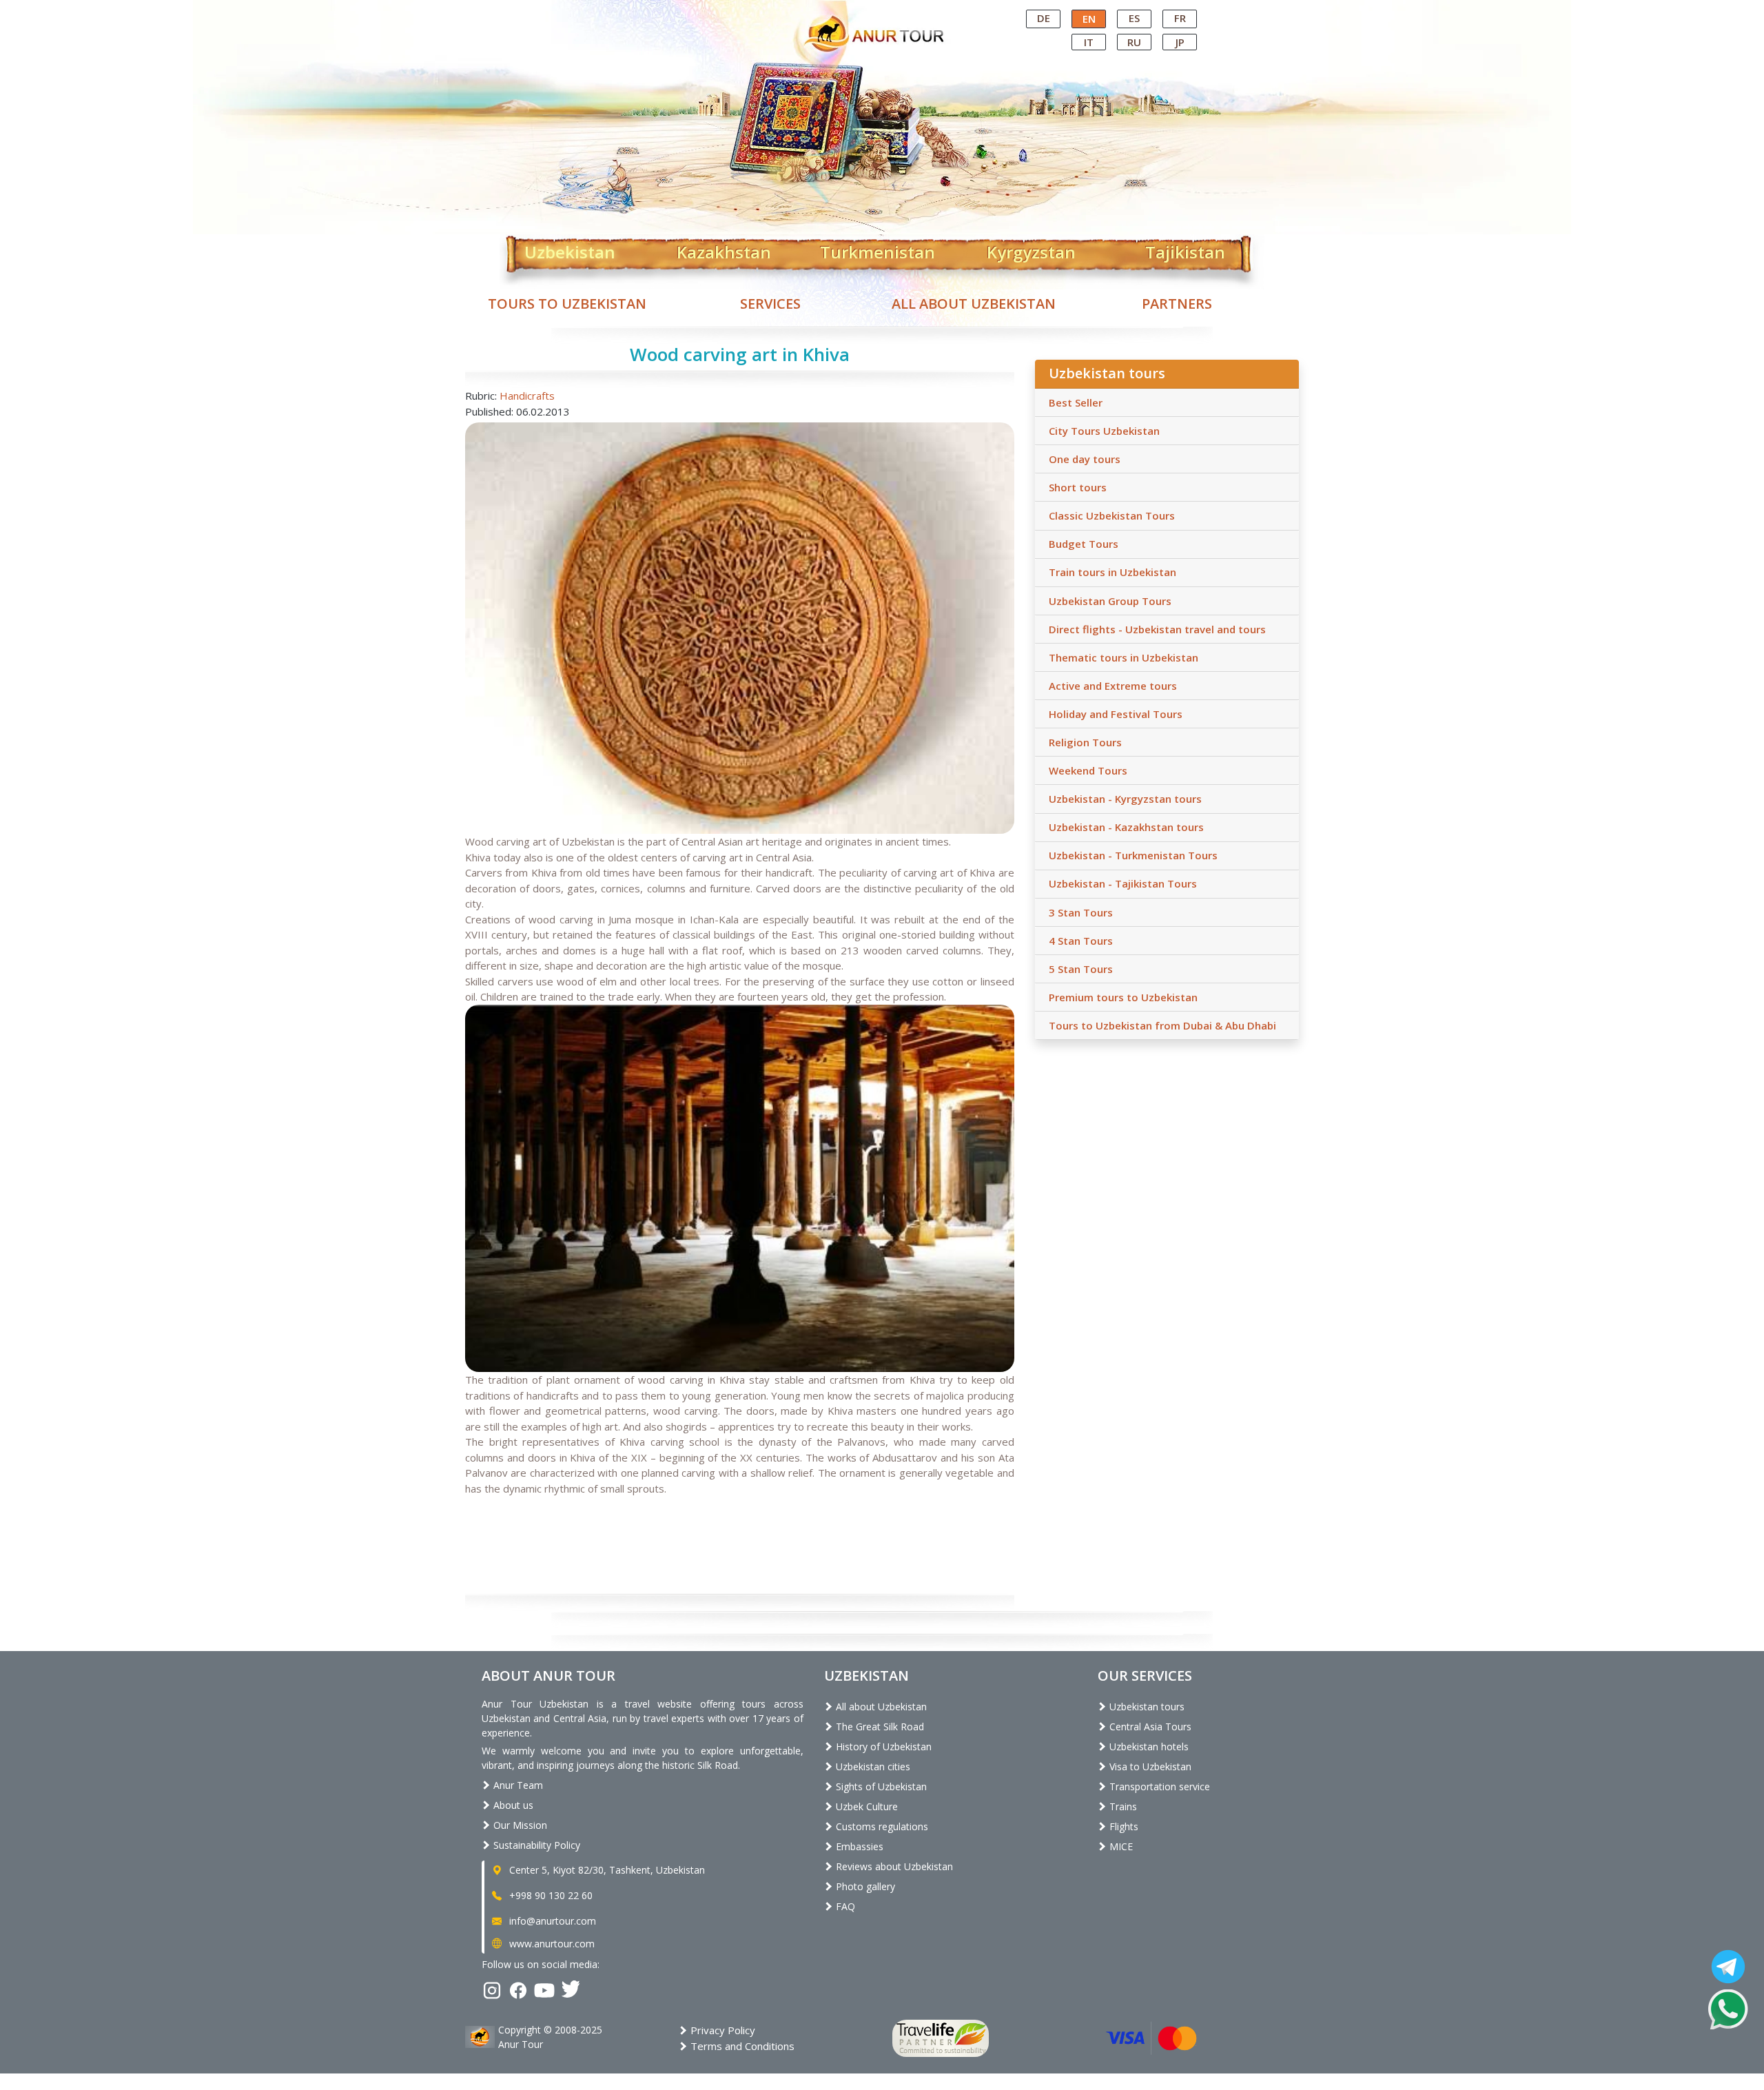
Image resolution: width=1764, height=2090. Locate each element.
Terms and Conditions (741, 2046)
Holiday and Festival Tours (1116, 714)
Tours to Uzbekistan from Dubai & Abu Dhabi (1162, 1025)
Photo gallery (864, 1886)
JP (1180, 42)
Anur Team (517, 1785)
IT (1089, 42)
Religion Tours (1085, 742)
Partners (1177, 304)
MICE (1120, 1846)
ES (1134, 18)
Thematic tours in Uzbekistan (1124, 657)
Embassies (858, 1846)
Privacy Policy (721, 2030)
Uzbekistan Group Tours (1110, 601)
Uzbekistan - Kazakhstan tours (1126, 827)
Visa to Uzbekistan (1149, 1766)
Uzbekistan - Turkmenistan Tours (1133, 855)
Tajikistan (1185, 249)
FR (1180, 18)
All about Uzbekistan (974, 304)
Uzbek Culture (865, 1806)
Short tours (1078, 487)
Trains (1122, 1806)
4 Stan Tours (1081, 941)
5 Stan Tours (1081, 969)
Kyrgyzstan (1031, 249)
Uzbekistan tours (1146, 1707)
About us (512, 1805)
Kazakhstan (724, 249)
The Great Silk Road (879, 1727)
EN (1089, 19)
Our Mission (519, 1825)
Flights (1122, 1826)
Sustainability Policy (535, 1845)
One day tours (1085, 459)
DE (1044, 18)
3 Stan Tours (1081, 912)
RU (1134, 42)
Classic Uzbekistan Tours (1112, 515)
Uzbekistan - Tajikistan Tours (1123, 883)
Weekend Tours (1088, 770)
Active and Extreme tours (1113, 686)
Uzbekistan (570, 249)
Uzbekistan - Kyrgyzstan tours (1125, 799)
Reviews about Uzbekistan (893, 1866)
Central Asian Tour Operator (881, 12)
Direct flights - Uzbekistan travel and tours (1157, 629)
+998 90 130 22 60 (550, 1895)
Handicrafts (527, 396)
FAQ (844, 1906)
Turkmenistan (878, 249)
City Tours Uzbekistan (1104, 431)
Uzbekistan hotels (1148, 1746)
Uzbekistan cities (872, 1766)
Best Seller (1076, 402)
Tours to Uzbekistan (567, 304)
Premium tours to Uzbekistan (1123, 997)
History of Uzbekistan (882, 1746)
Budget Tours (1084, 544)
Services (770, 304)
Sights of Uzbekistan (880, 1786)
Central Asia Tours (1149, 1727)
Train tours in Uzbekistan (1112, 572)
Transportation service (1158, 1786)
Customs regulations (881, 1826)
